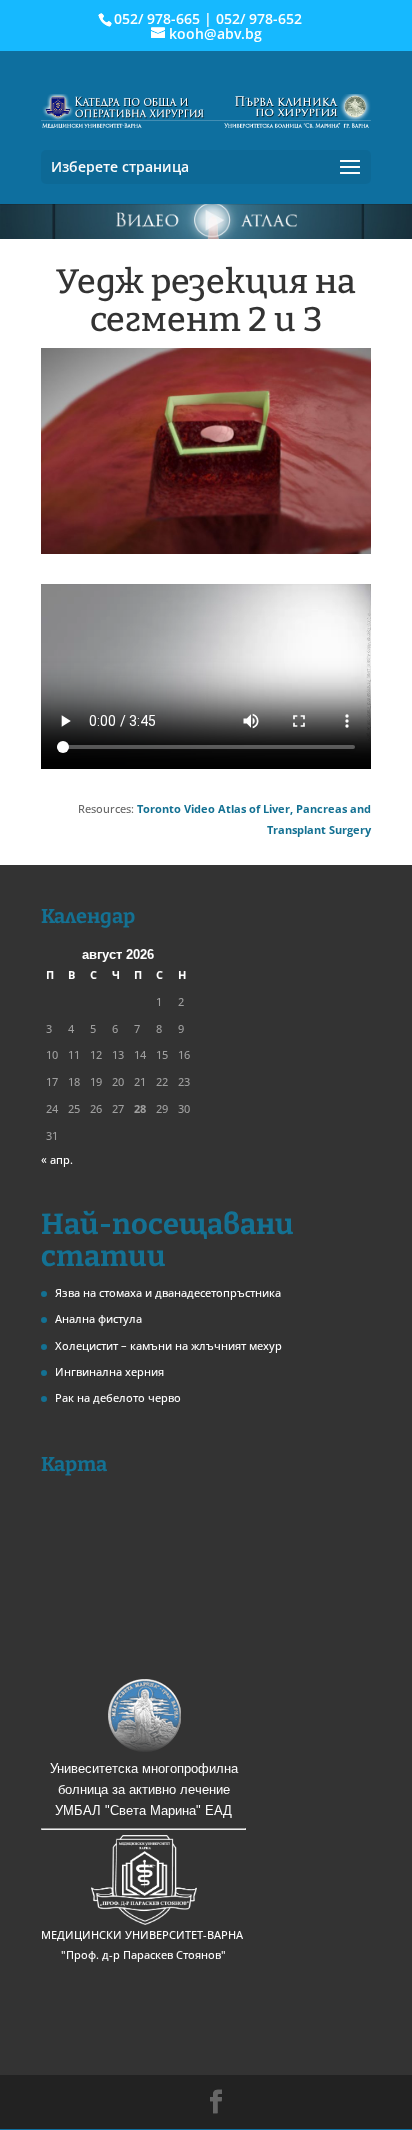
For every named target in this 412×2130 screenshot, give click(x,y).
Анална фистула (98, 1318)
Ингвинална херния (109, 1371)
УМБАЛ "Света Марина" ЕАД (143, 1810)
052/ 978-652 (259, 18)
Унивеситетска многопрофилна (144, 1768)
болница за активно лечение (144, 1789)
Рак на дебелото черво (118, 1397)
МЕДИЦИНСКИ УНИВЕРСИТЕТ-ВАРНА (143, 1934)
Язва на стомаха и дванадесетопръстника (168, 1292)
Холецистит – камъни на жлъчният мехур (168, 1345)
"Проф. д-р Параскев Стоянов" (143, 1954)
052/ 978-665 (157, 18)
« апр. (57, 1159)
